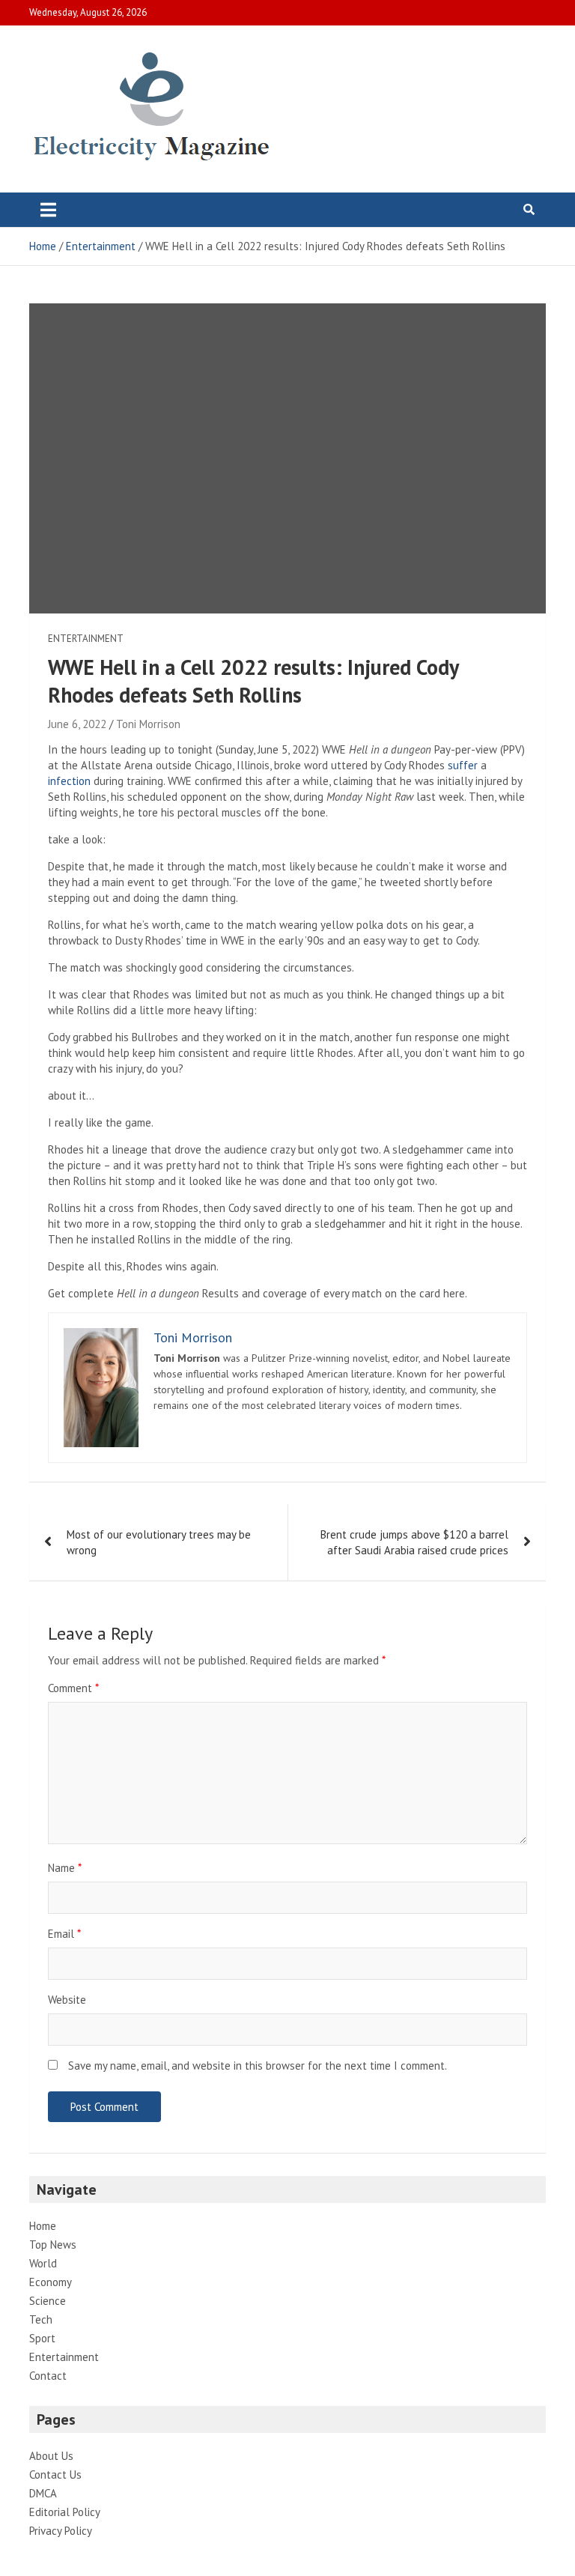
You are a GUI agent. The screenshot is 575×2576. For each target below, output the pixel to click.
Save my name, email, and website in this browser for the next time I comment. (258, 2066)
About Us (51, 2456)
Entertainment (86, 639)
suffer (463, 765)
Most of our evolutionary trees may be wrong (159, 1542)
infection (69, 781)
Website (67, 2000)
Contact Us (55, 2475)
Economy (51, 2282)
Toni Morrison (148, 724)
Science (48, 2301)
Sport (42, 2338)
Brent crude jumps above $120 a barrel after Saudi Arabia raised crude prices (414, 1542)
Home (43, 2226)
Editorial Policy (65, 2512)
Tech (41, 2319)
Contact (48, 2376)
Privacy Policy (61, 2531)
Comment (73, 1688)
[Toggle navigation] (48, 210)
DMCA (43, 2493)
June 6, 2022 (77, 724)
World (43, 2263)
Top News (53, 2245)
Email (64, 1934)
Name (65, 1868)
